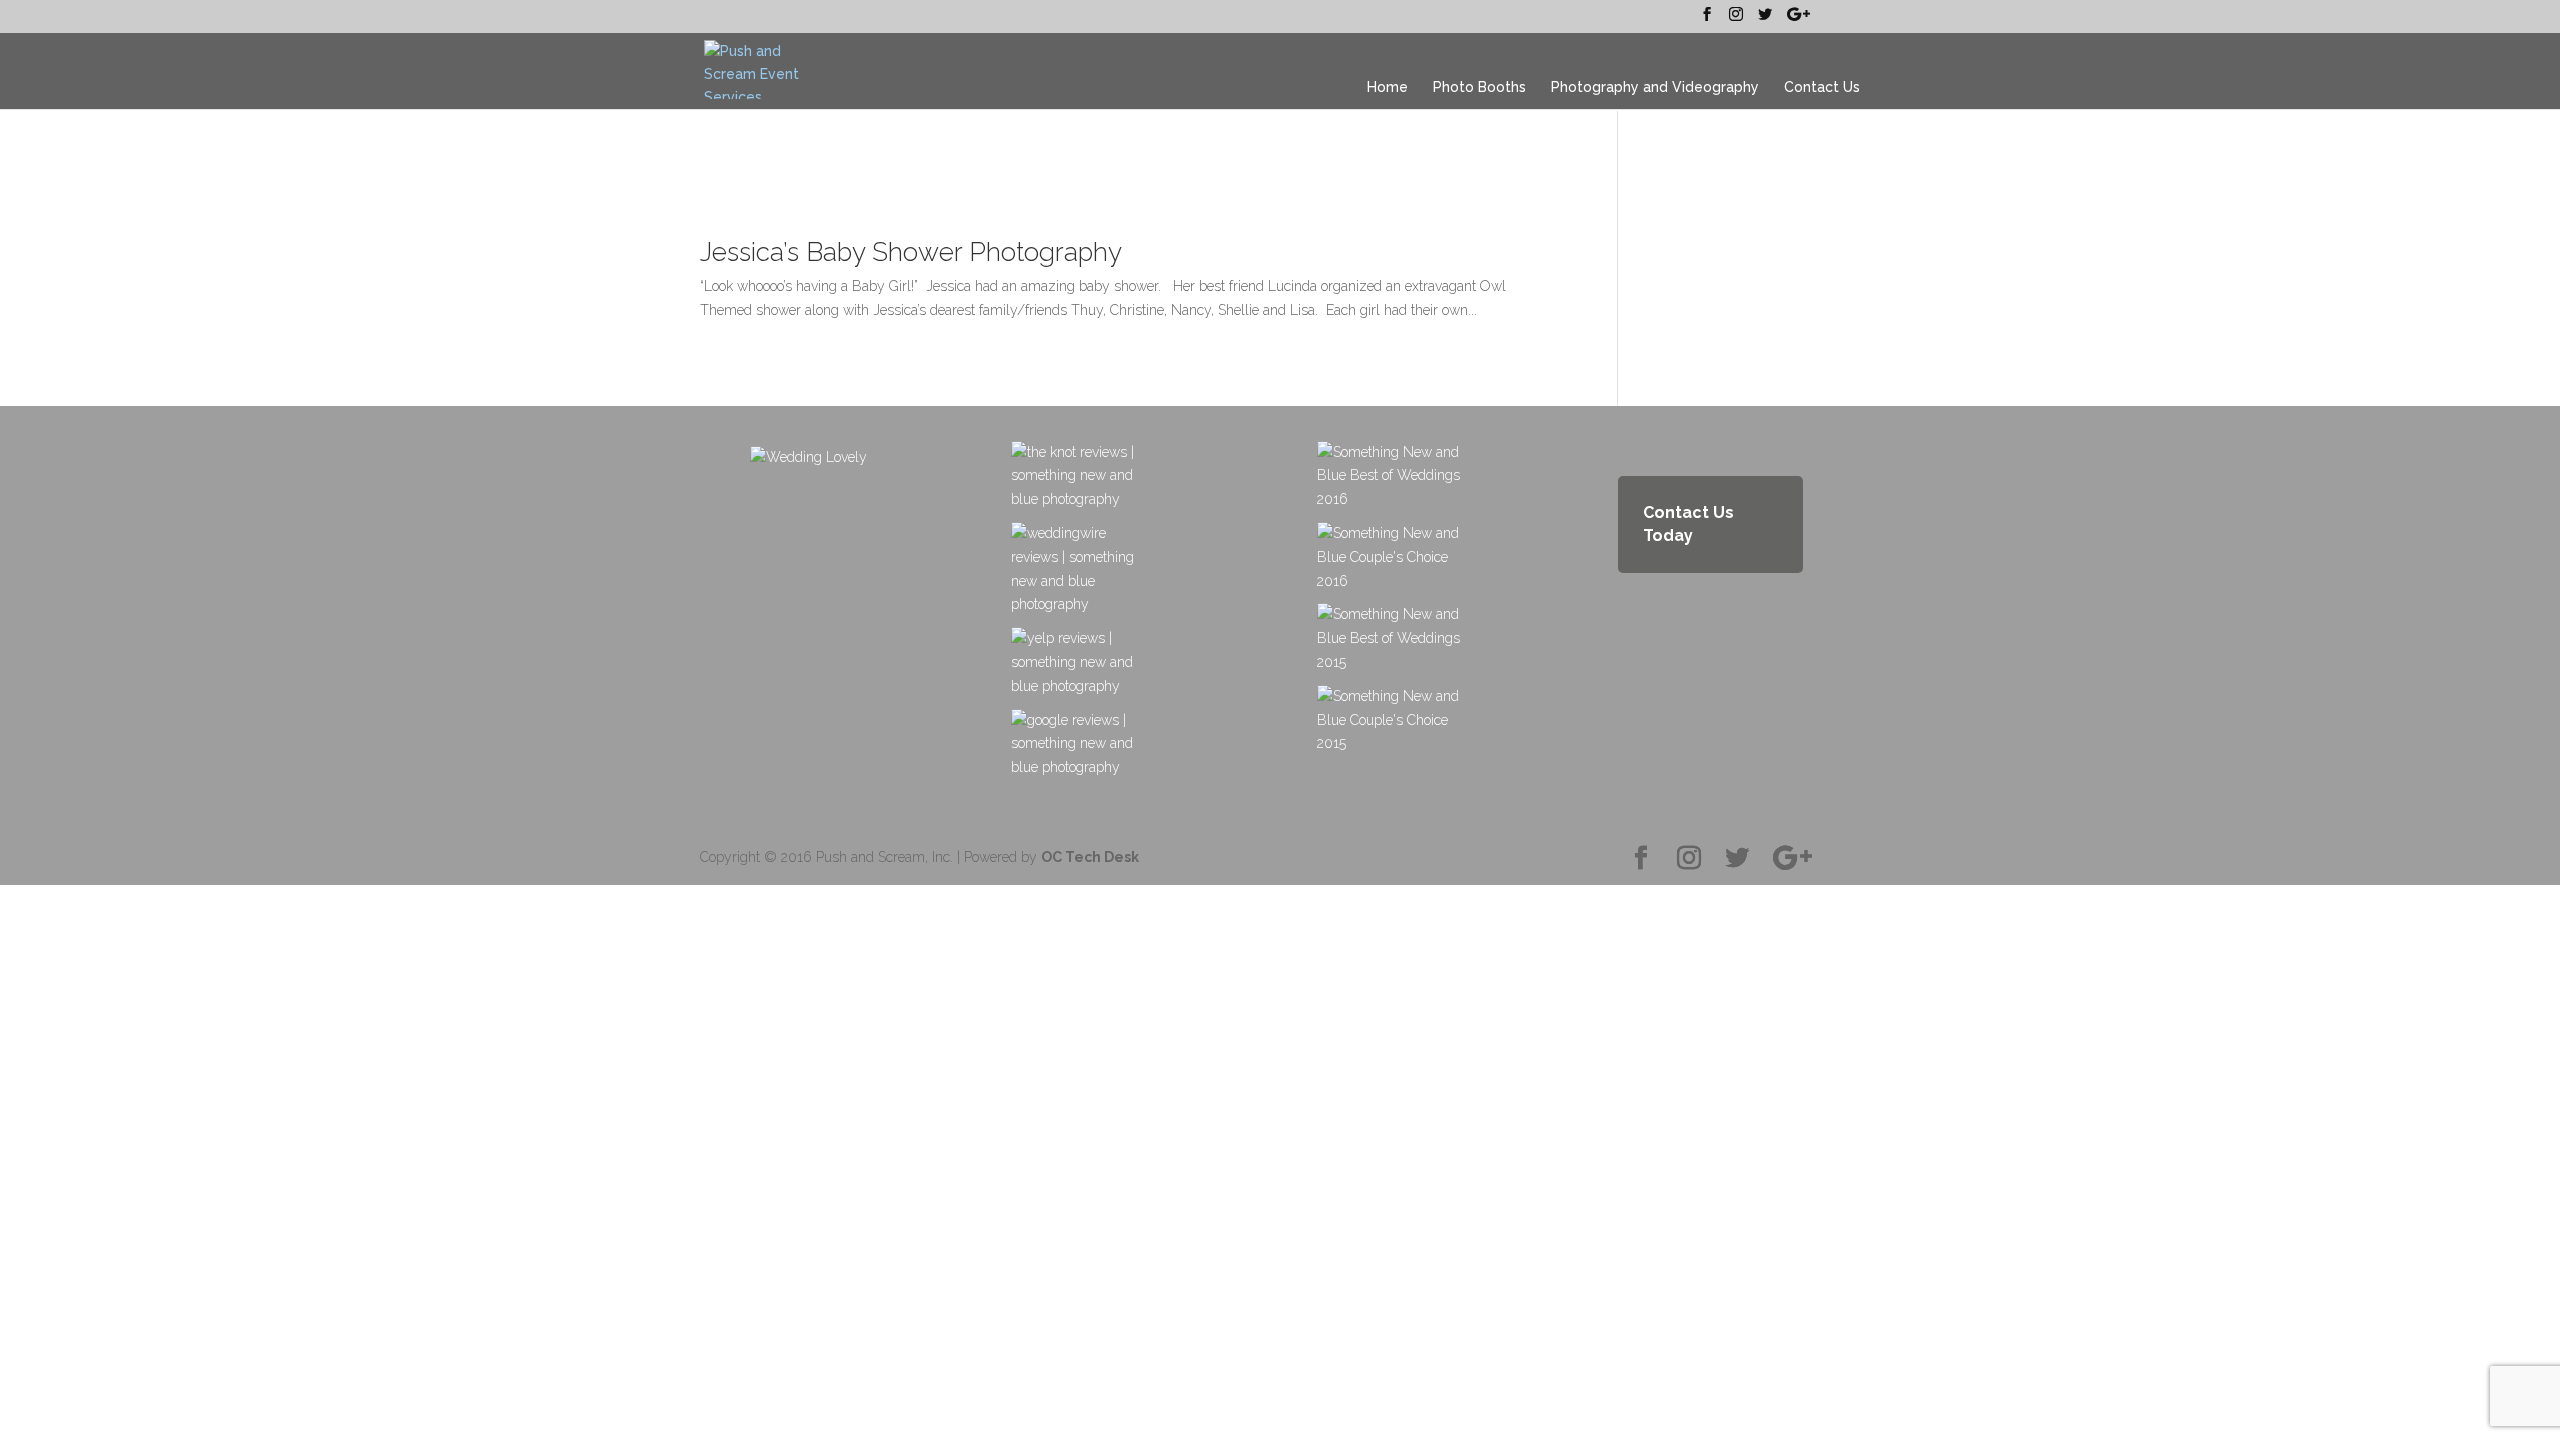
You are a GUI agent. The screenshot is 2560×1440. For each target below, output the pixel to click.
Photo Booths (1479, 87)
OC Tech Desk (1090, 857)
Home (1387, 87)
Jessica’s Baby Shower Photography (911, 252)
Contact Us (1822, 87)
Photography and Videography (1655, 87)
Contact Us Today (1688, 524)
